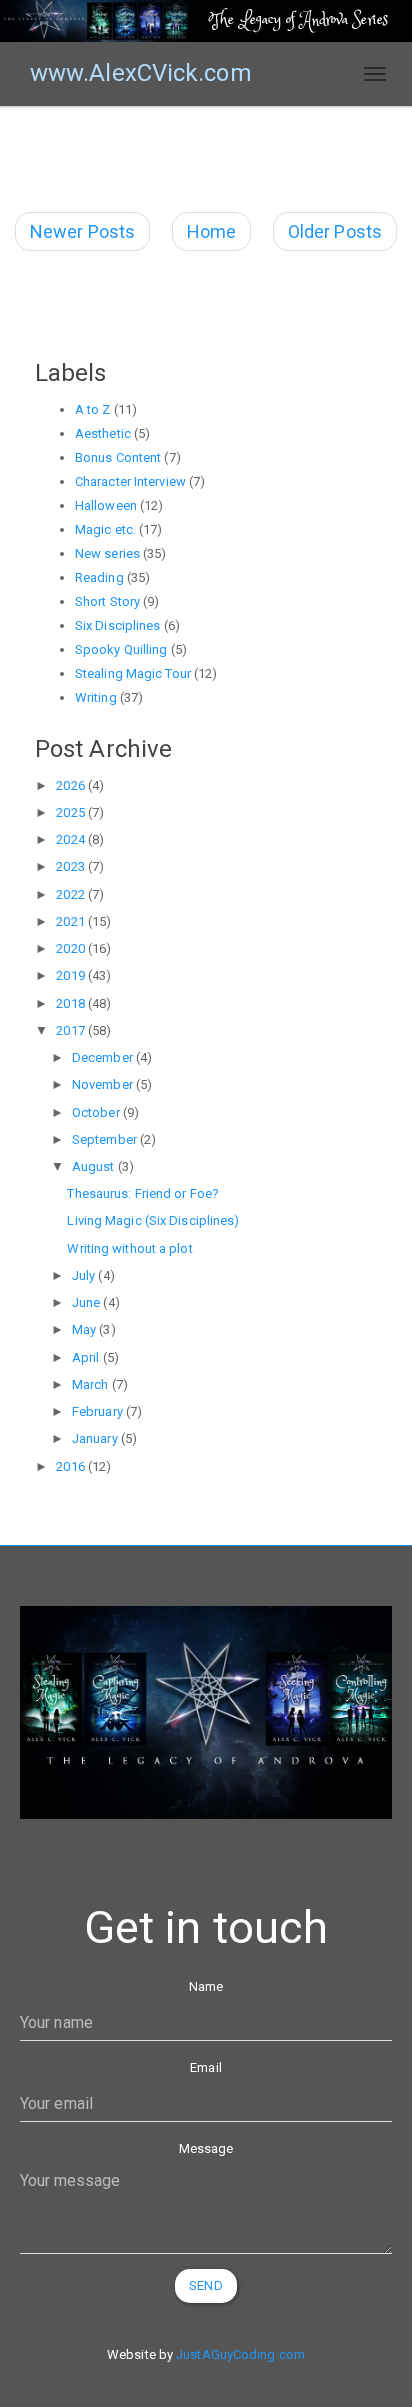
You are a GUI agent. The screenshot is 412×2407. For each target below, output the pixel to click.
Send (205, 2285)
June (88, 1302)
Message (206, 2148)
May (85, 1329)
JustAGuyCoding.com (240, 2354)
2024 (72, 839)
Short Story (107, 601)
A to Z (93, 409)
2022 (72, 894)
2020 (72, 948)
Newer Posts (82, 231)
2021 (72, 921)
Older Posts (335, 231)
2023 (72, 866)
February (99, 1411)
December (104, 1057)
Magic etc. (105, 529)
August (95, 1166)
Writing (96, 697)
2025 (72, 812)
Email (206, 2067)
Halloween (106, 505)
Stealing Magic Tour (133, 673)
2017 (72, 1030)
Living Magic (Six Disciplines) (153, 1220)
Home (211, 231)
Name (206, 1986)
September (106, 1139)
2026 (72, 785)
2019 (72, 975)
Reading (99, 577)
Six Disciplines (118, 625)
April (87, 1357)
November (104, 1084)
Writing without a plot (129, 1248)
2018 (72, 1003)
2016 (72, 1466)
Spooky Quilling (121, 649)
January (96, 1438)
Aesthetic (103, 433)
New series (107, 553)
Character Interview (130, 481)
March (92, 1384)
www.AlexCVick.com (141, 73)
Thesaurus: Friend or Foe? (143, 1193)
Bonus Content (118, 457)
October (97, 1112)
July (85, 1275)
